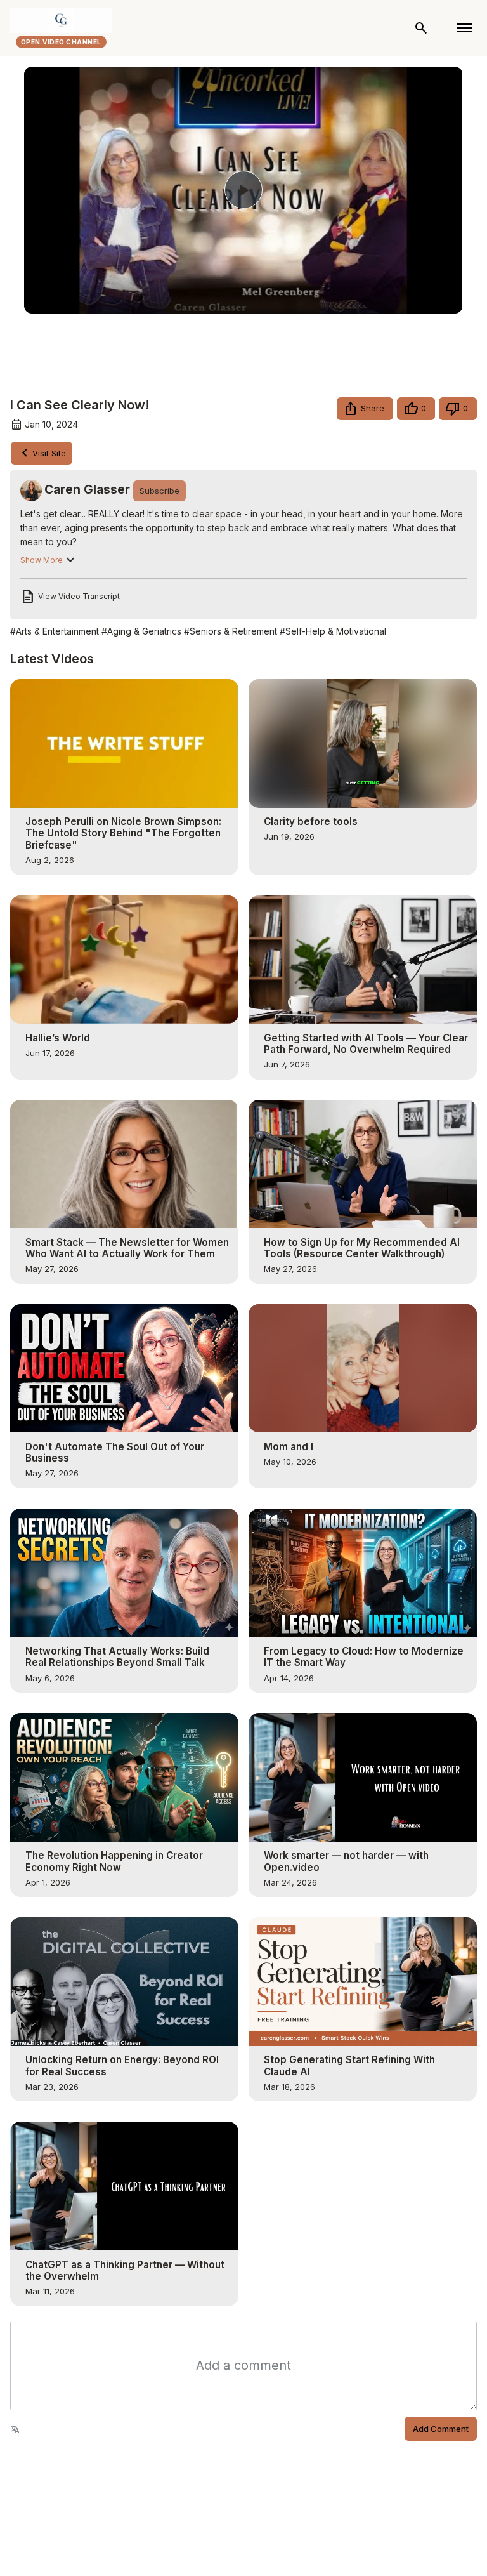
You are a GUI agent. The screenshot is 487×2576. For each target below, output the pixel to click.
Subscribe (159, 491)
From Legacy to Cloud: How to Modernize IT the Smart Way (364, 1657)
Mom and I (289, 1447)
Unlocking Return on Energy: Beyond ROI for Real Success (122, 2066)
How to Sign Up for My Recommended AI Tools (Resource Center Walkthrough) (362, 1248)
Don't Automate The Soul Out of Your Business (115, 1453)
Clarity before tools (311, 822)
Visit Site (49, 453)
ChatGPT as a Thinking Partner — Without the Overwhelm (125, 2271)
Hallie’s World (58, 1038)
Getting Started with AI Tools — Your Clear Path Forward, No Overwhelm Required (366, 1044)
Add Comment (441, 2429)
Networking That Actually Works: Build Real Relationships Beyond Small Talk (117, 1657)
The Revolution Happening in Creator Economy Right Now (114, 1861)
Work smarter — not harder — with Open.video (346, 1861)
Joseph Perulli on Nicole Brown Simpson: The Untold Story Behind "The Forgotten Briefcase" (123, 833)
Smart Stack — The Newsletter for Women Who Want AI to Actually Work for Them (127, 1248)
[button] (365, 409)
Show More (42, 560)
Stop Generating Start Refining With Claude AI (349, 2066)
